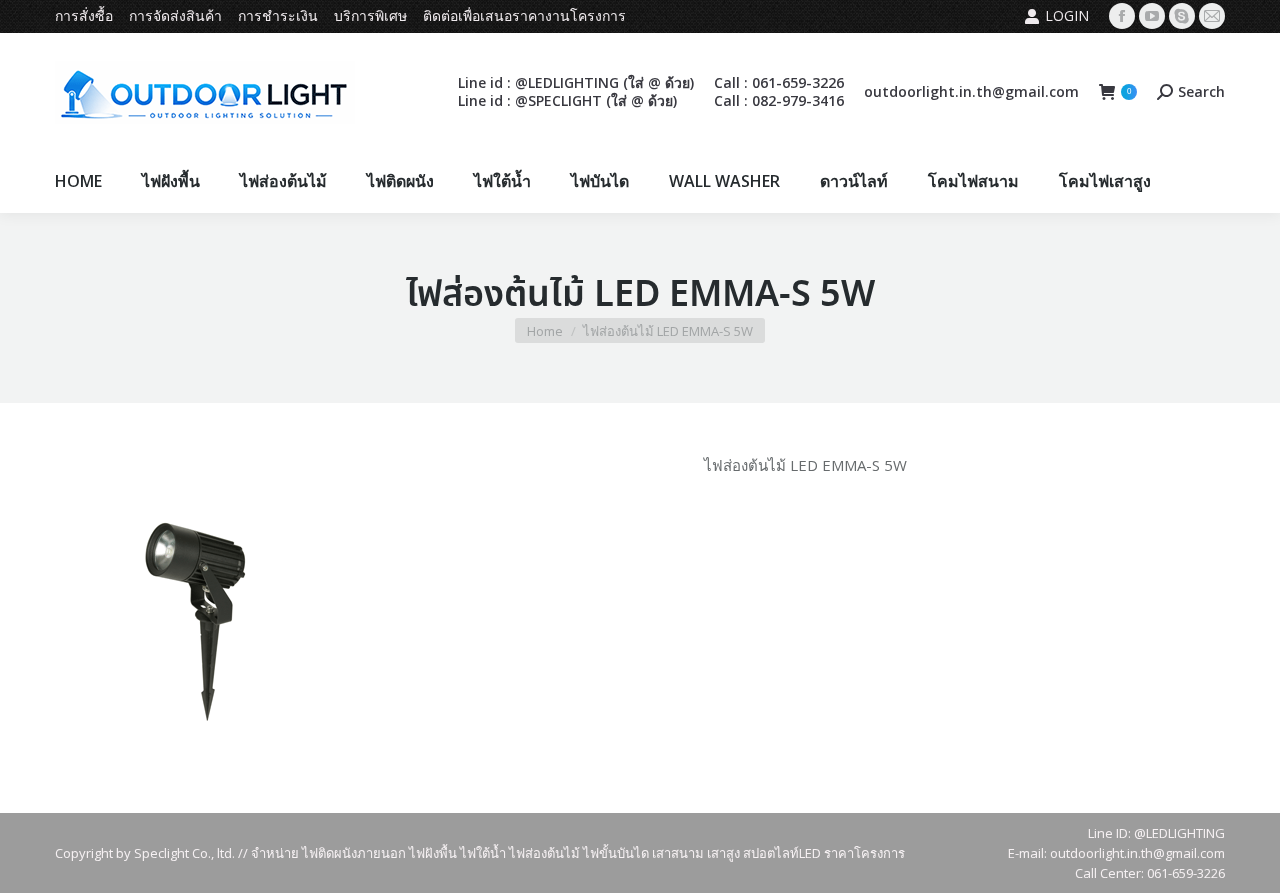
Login (1067, 15)
